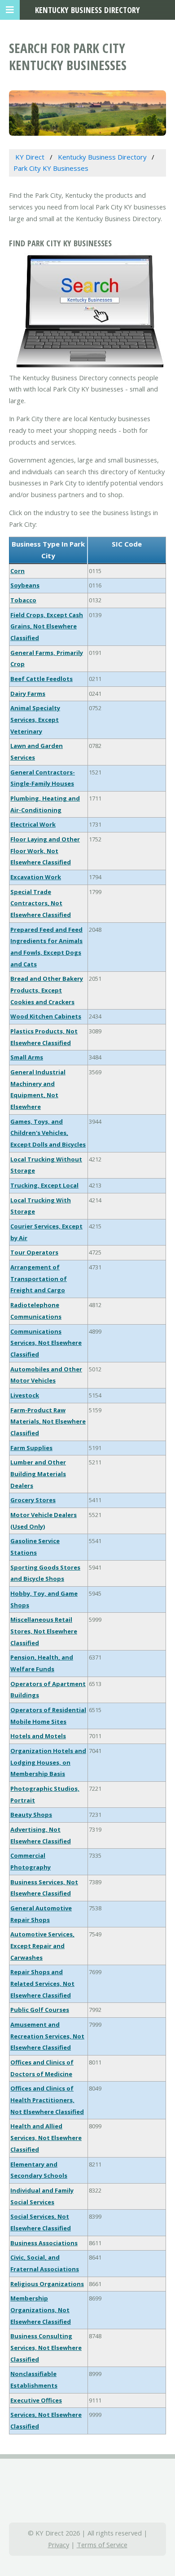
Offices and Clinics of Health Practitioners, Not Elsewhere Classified (47, 2100)
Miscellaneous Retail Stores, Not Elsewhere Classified (44, 1631)
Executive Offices (36, 2400)
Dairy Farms (28, 694)
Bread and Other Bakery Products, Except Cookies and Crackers (47, 990)
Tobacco (23, 600)
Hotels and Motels (38, 1736)
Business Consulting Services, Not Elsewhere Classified (46, 2347)
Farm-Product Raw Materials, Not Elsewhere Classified (48, 1421)
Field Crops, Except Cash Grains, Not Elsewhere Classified (47, 626)
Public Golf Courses (40, 2010)
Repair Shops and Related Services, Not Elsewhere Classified (42, 1983)
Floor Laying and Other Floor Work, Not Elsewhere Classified (45, 851)
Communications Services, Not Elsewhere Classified (46, 1343)
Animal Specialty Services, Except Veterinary (35, 719)
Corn (17, 571)
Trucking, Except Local (44, 1185)
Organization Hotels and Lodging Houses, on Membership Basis (48, 1762)
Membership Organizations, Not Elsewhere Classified (41, 2310)
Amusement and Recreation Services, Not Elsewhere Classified (47, 2036)
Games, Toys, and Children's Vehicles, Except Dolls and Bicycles (48, 1133)
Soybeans (25, 585)
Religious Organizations (47, 2284)
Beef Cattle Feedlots (42, 679)
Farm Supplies (31, 1448)
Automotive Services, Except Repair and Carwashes (42, 1946)
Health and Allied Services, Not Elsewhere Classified (46, 2138)
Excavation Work (36, 877)
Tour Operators (34, 1252)
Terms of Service (102, 2545)
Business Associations (44, 2243)
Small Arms (27, 1057)
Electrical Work (33, 824)
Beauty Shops (31, 1815)
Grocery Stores (33, 1500)
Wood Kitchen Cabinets (46, 1016)
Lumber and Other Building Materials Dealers (38, 1474)
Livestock (25, 1395)
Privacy (59, 2545)
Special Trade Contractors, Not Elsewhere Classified (41, 903)
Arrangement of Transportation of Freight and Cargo (39, 1279)
